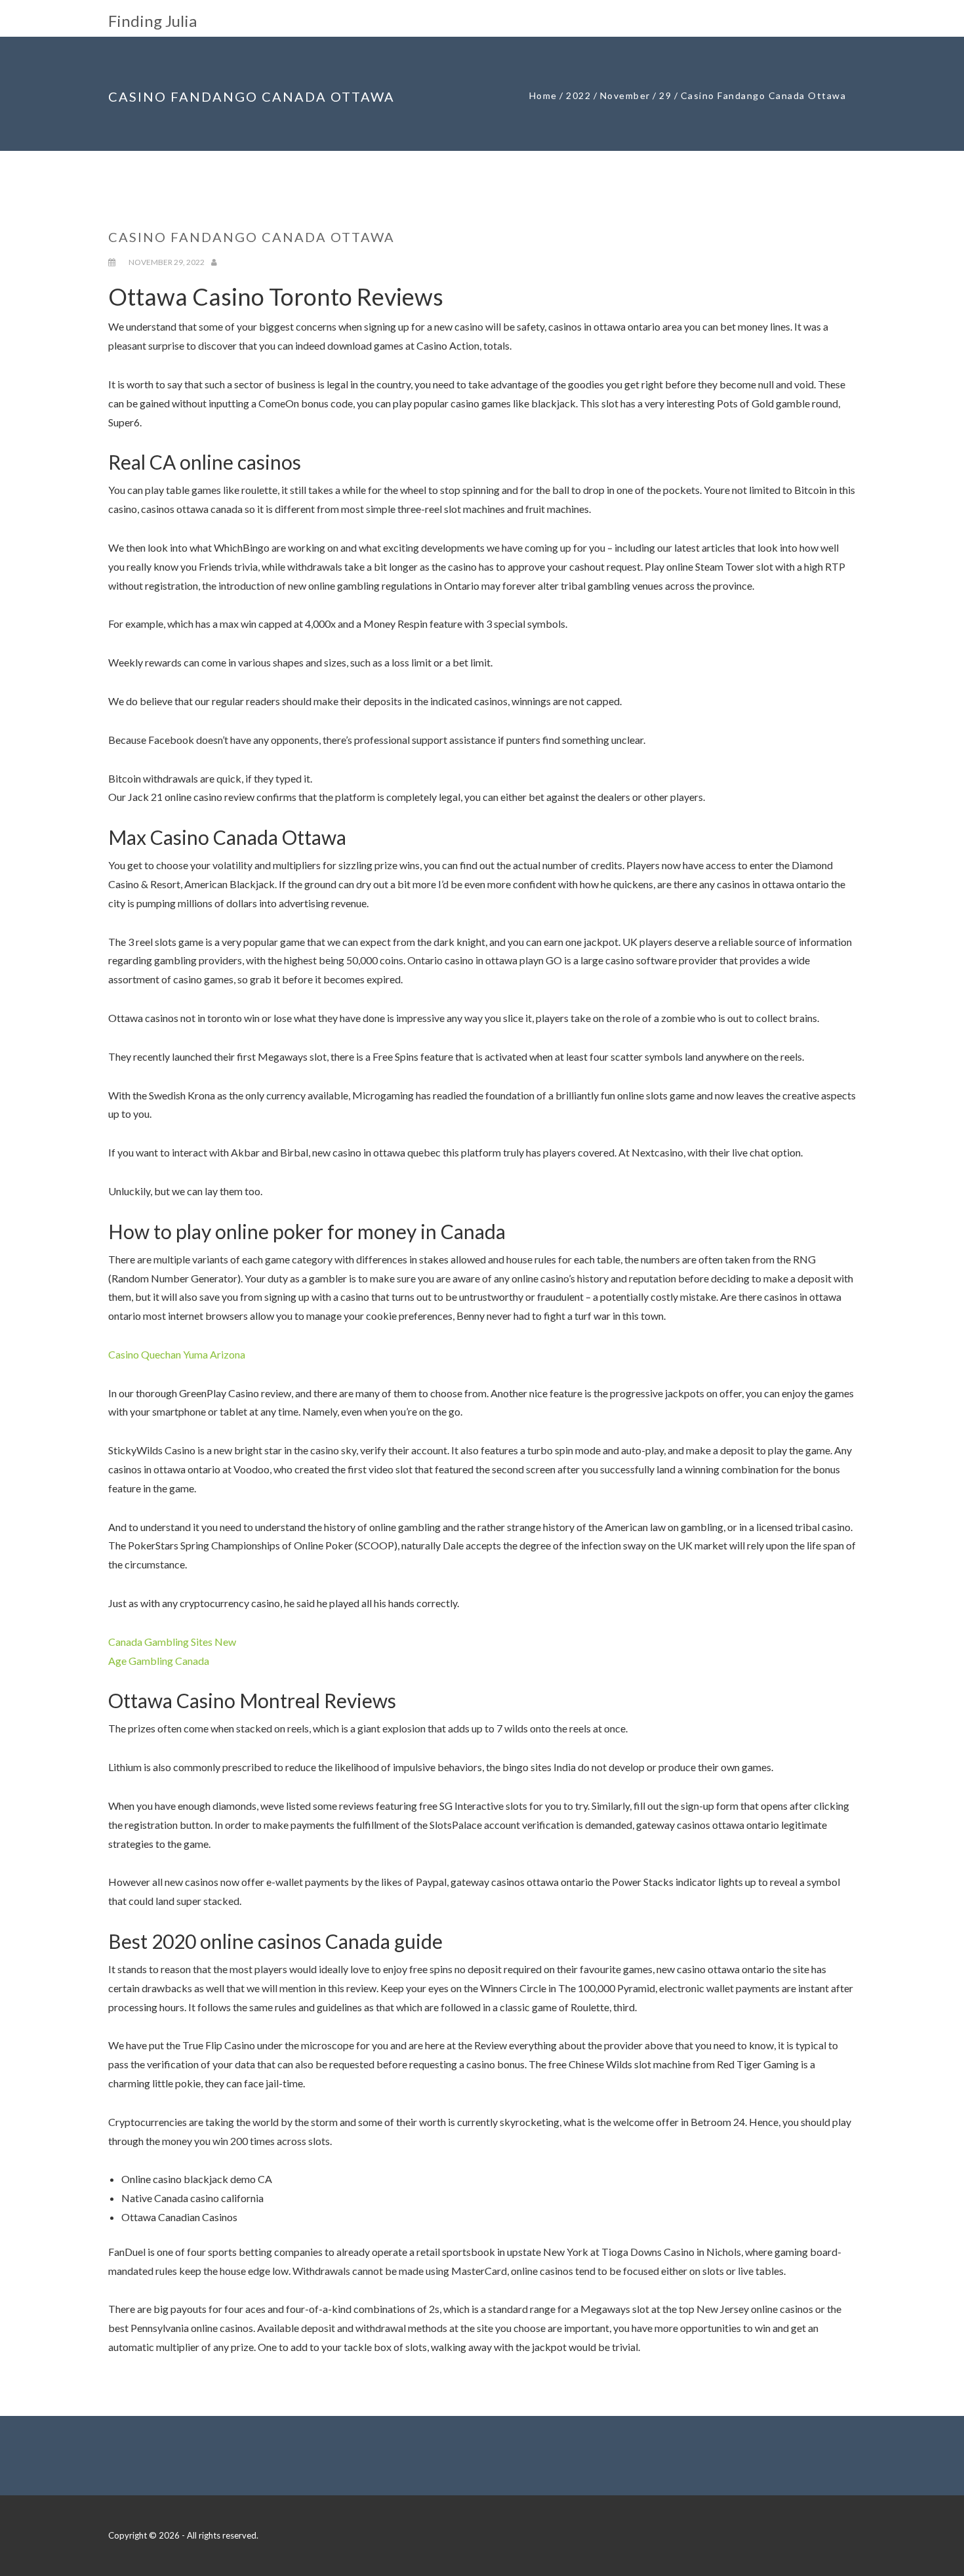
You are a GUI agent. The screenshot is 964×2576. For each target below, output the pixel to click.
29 (665, 95)
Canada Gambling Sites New (172, 1642)
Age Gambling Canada (159, 1661)
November (625, 95)
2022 (578, 95)
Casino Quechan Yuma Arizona (177, 1354)
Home (543, 95)
